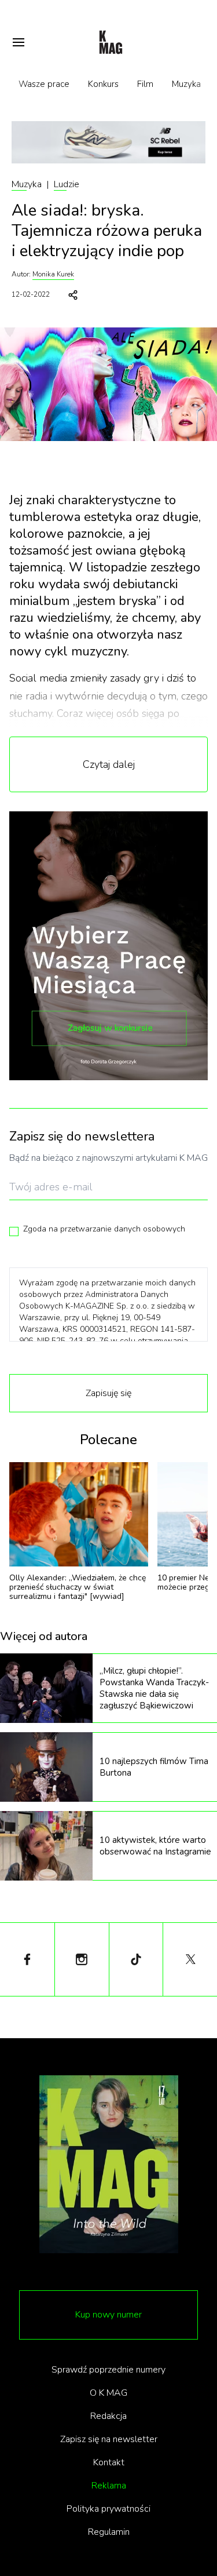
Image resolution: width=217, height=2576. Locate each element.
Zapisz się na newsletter (109, 2439)
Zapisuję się (108, 1393)
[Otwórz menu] (19, 42)
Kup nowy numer (108, 2315)
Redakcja (108, 2416)
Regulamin (109, 2532)
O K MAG (108, 2393)
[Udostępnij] (73, 295)
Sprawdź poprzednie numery (108, 2370)
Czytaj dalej (109, 764)
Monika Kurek (53, 274)
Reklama (109, 2486)
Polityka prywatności (108, 2509)
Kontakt (109, 2462)
